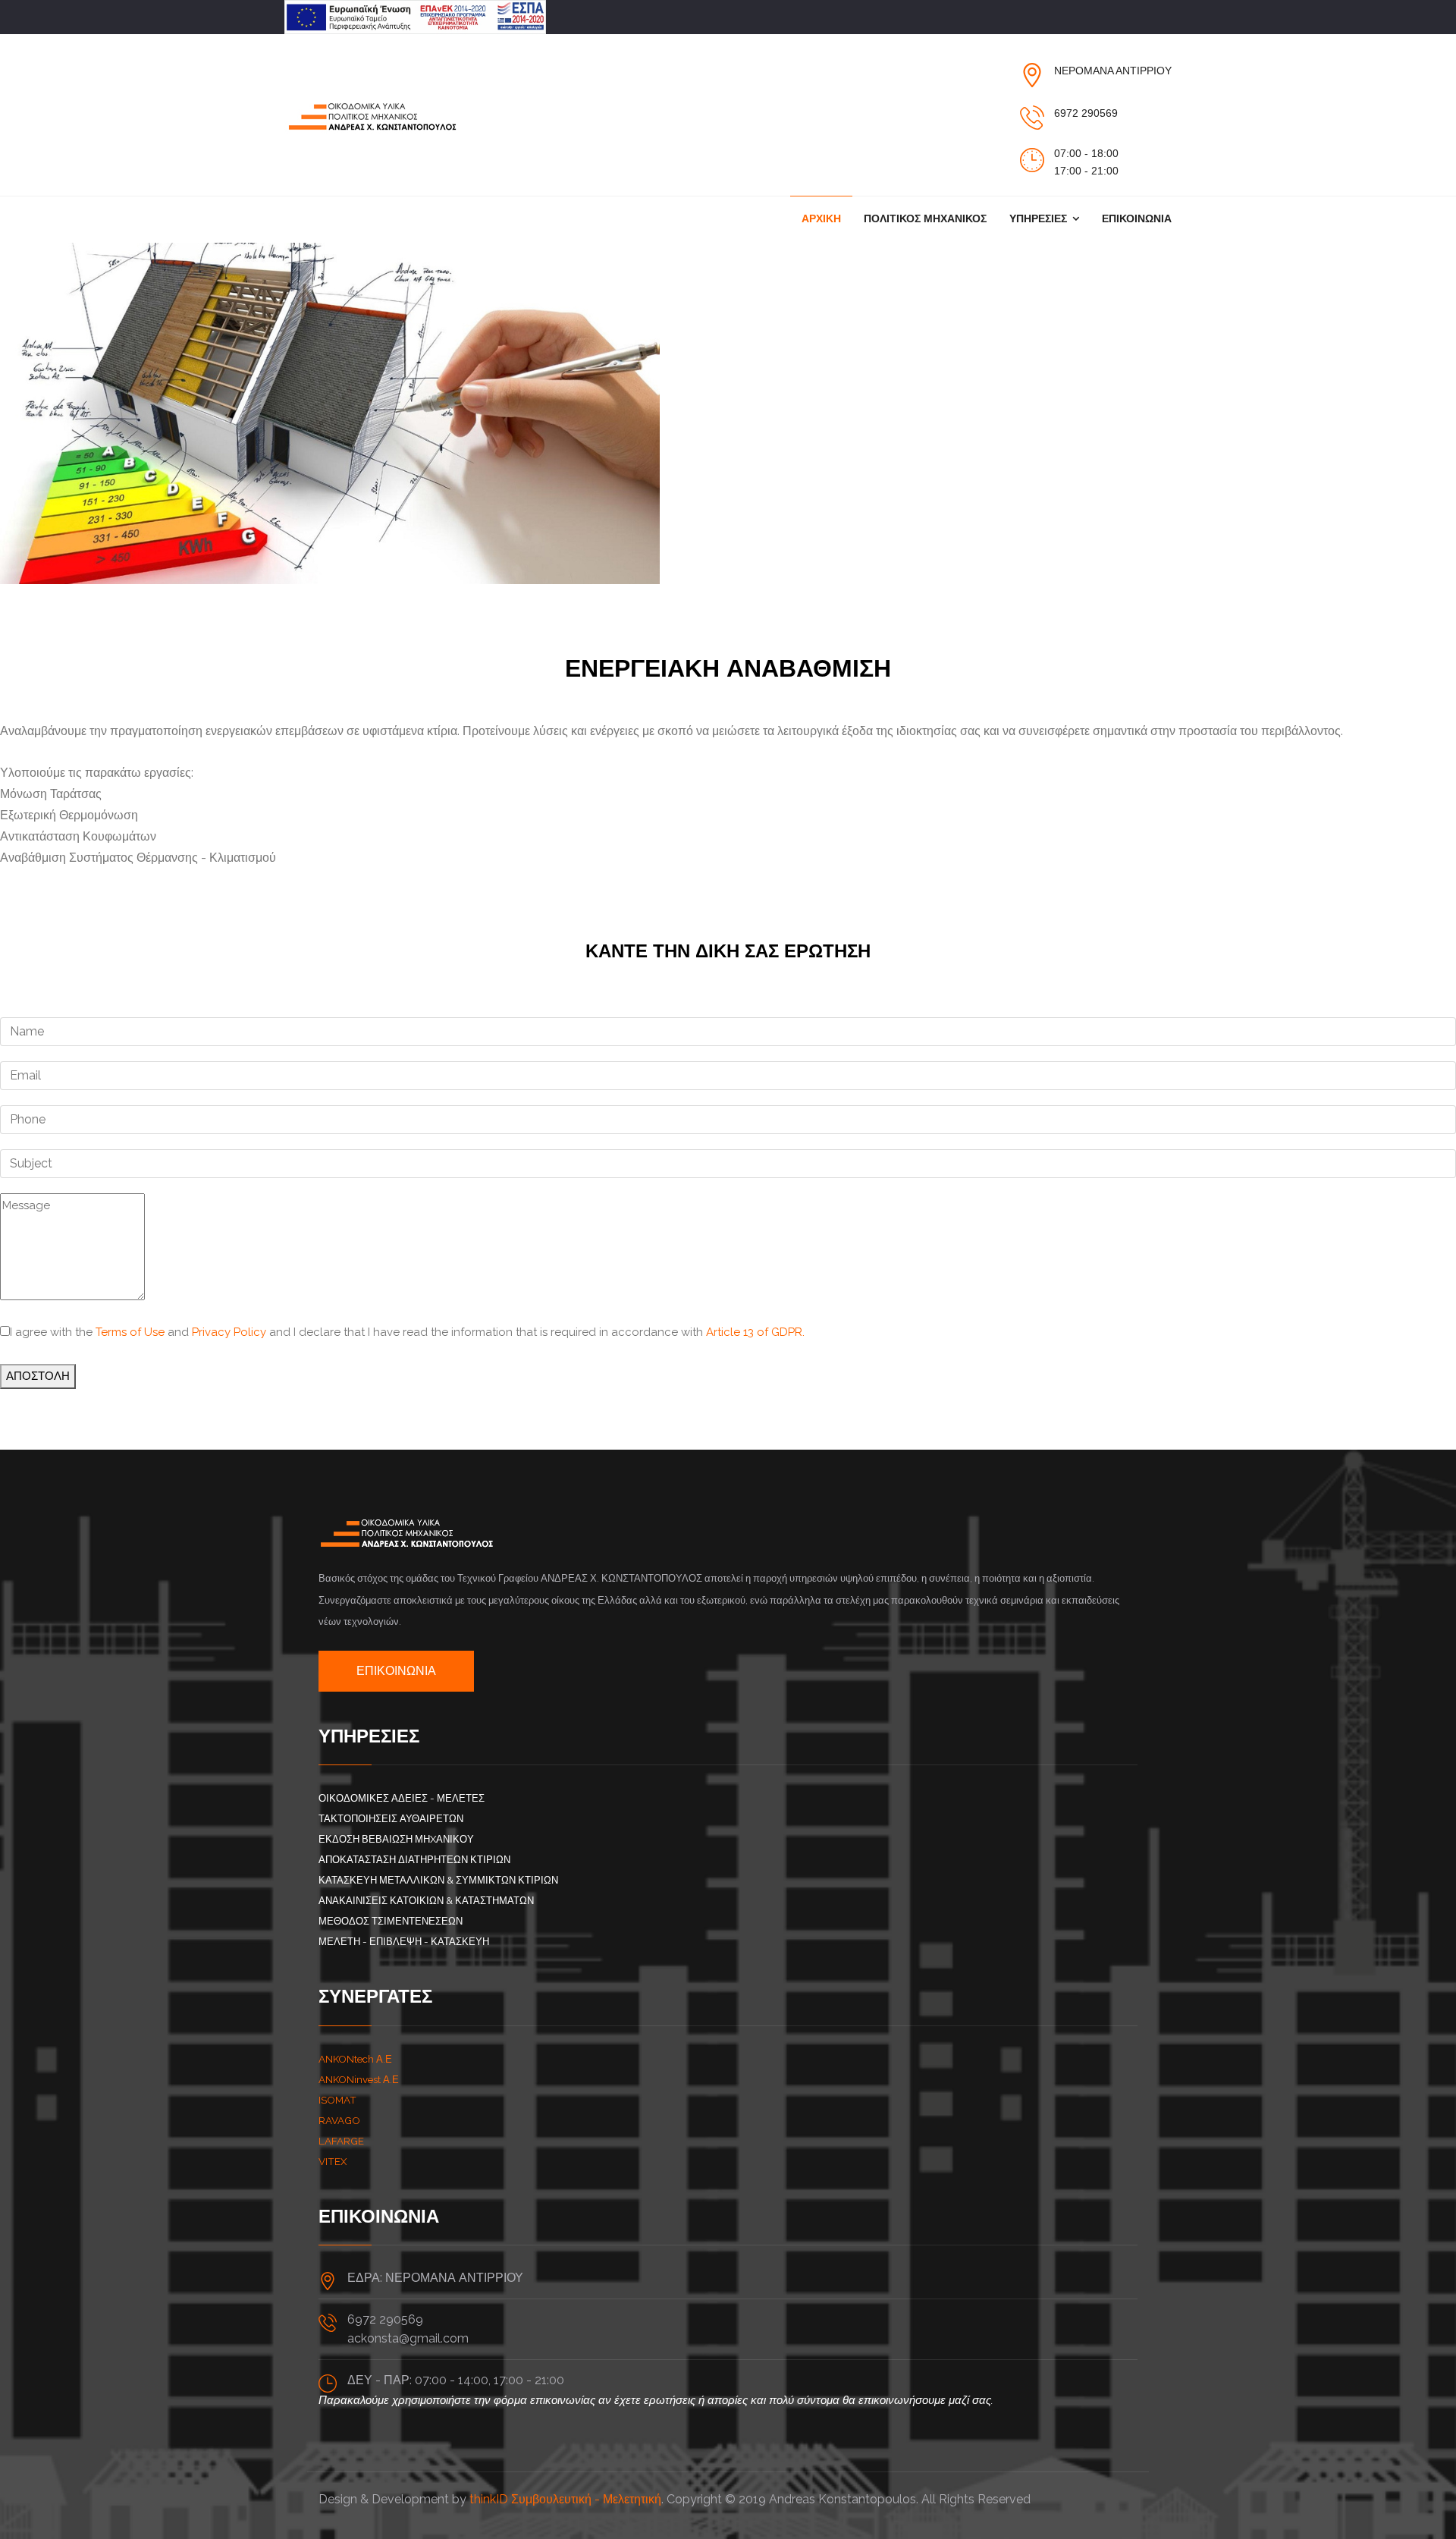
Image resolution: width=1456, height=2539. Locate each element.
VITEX (333, 2161)
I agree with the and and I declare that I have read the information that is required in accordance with (407, 1332)
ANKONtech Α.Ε (355, 2059)
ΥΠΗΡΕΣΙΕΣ (1038, 218)
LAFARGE (341, 2141)
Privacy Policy (229, 1332)
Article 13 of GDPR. (755, 1332)
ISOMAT (337, 2100)
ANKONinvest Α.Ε (359, 2079)
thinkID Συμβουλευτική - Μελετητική (565, 2499)
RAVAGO (339, 2120)
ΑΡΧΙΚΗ (821, 218)
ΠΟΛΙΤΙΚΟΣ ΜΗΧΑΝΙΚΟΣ (925, 218)
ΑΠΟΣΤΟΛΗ (38, 1376)
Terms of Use (130, 1332)
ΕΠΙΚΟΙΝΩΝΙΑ (1137, 218)
